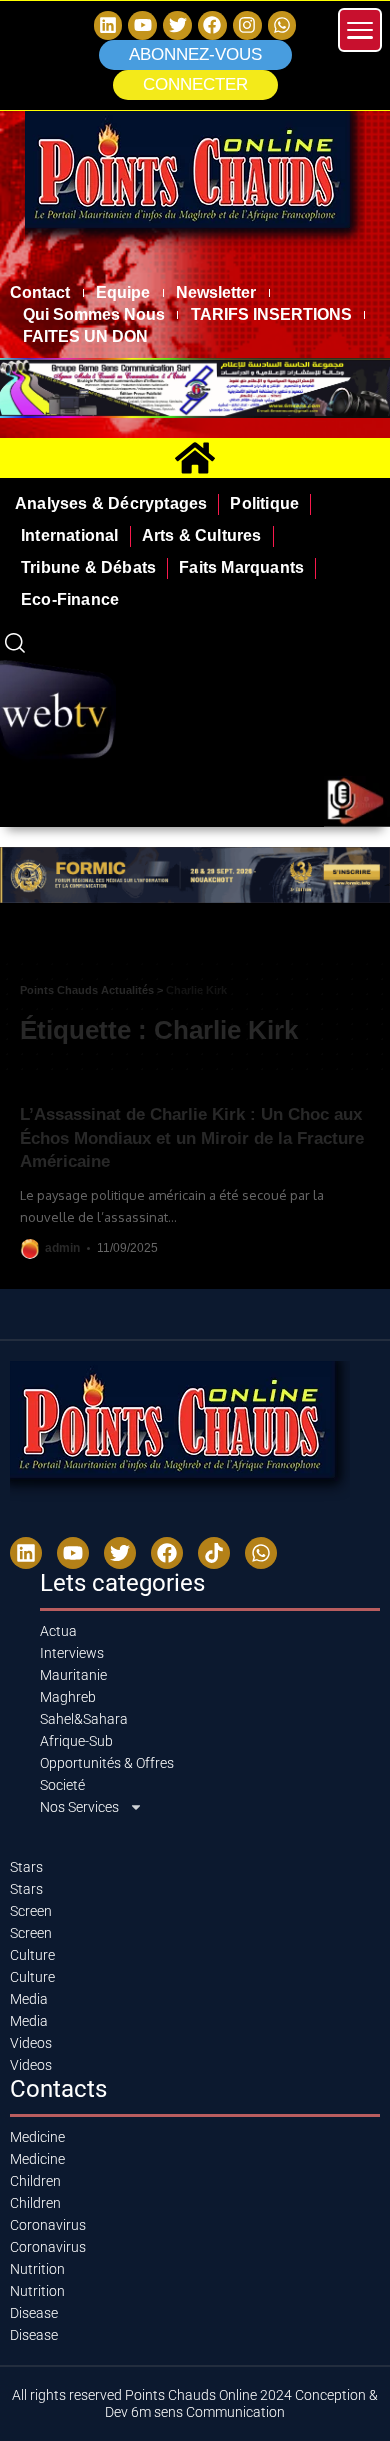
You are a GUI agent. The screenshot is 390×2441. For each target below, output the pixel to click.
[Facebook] (212, 25)
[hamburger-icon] (367, 942)
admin (62, 1248)
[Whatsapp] (282, 25)
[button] (195, 85)
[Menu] (360, 30)
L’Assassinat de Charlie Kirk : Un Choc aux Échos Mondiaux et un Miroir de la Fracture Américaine (192, 1138)
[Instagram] (247, 25)
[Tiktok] (214, 1553)
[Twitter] (177, 25)
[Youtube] (73, 1553)
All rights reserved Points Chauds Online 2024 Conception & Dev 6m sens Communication (195, 2403)
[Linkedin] (108, 25)
